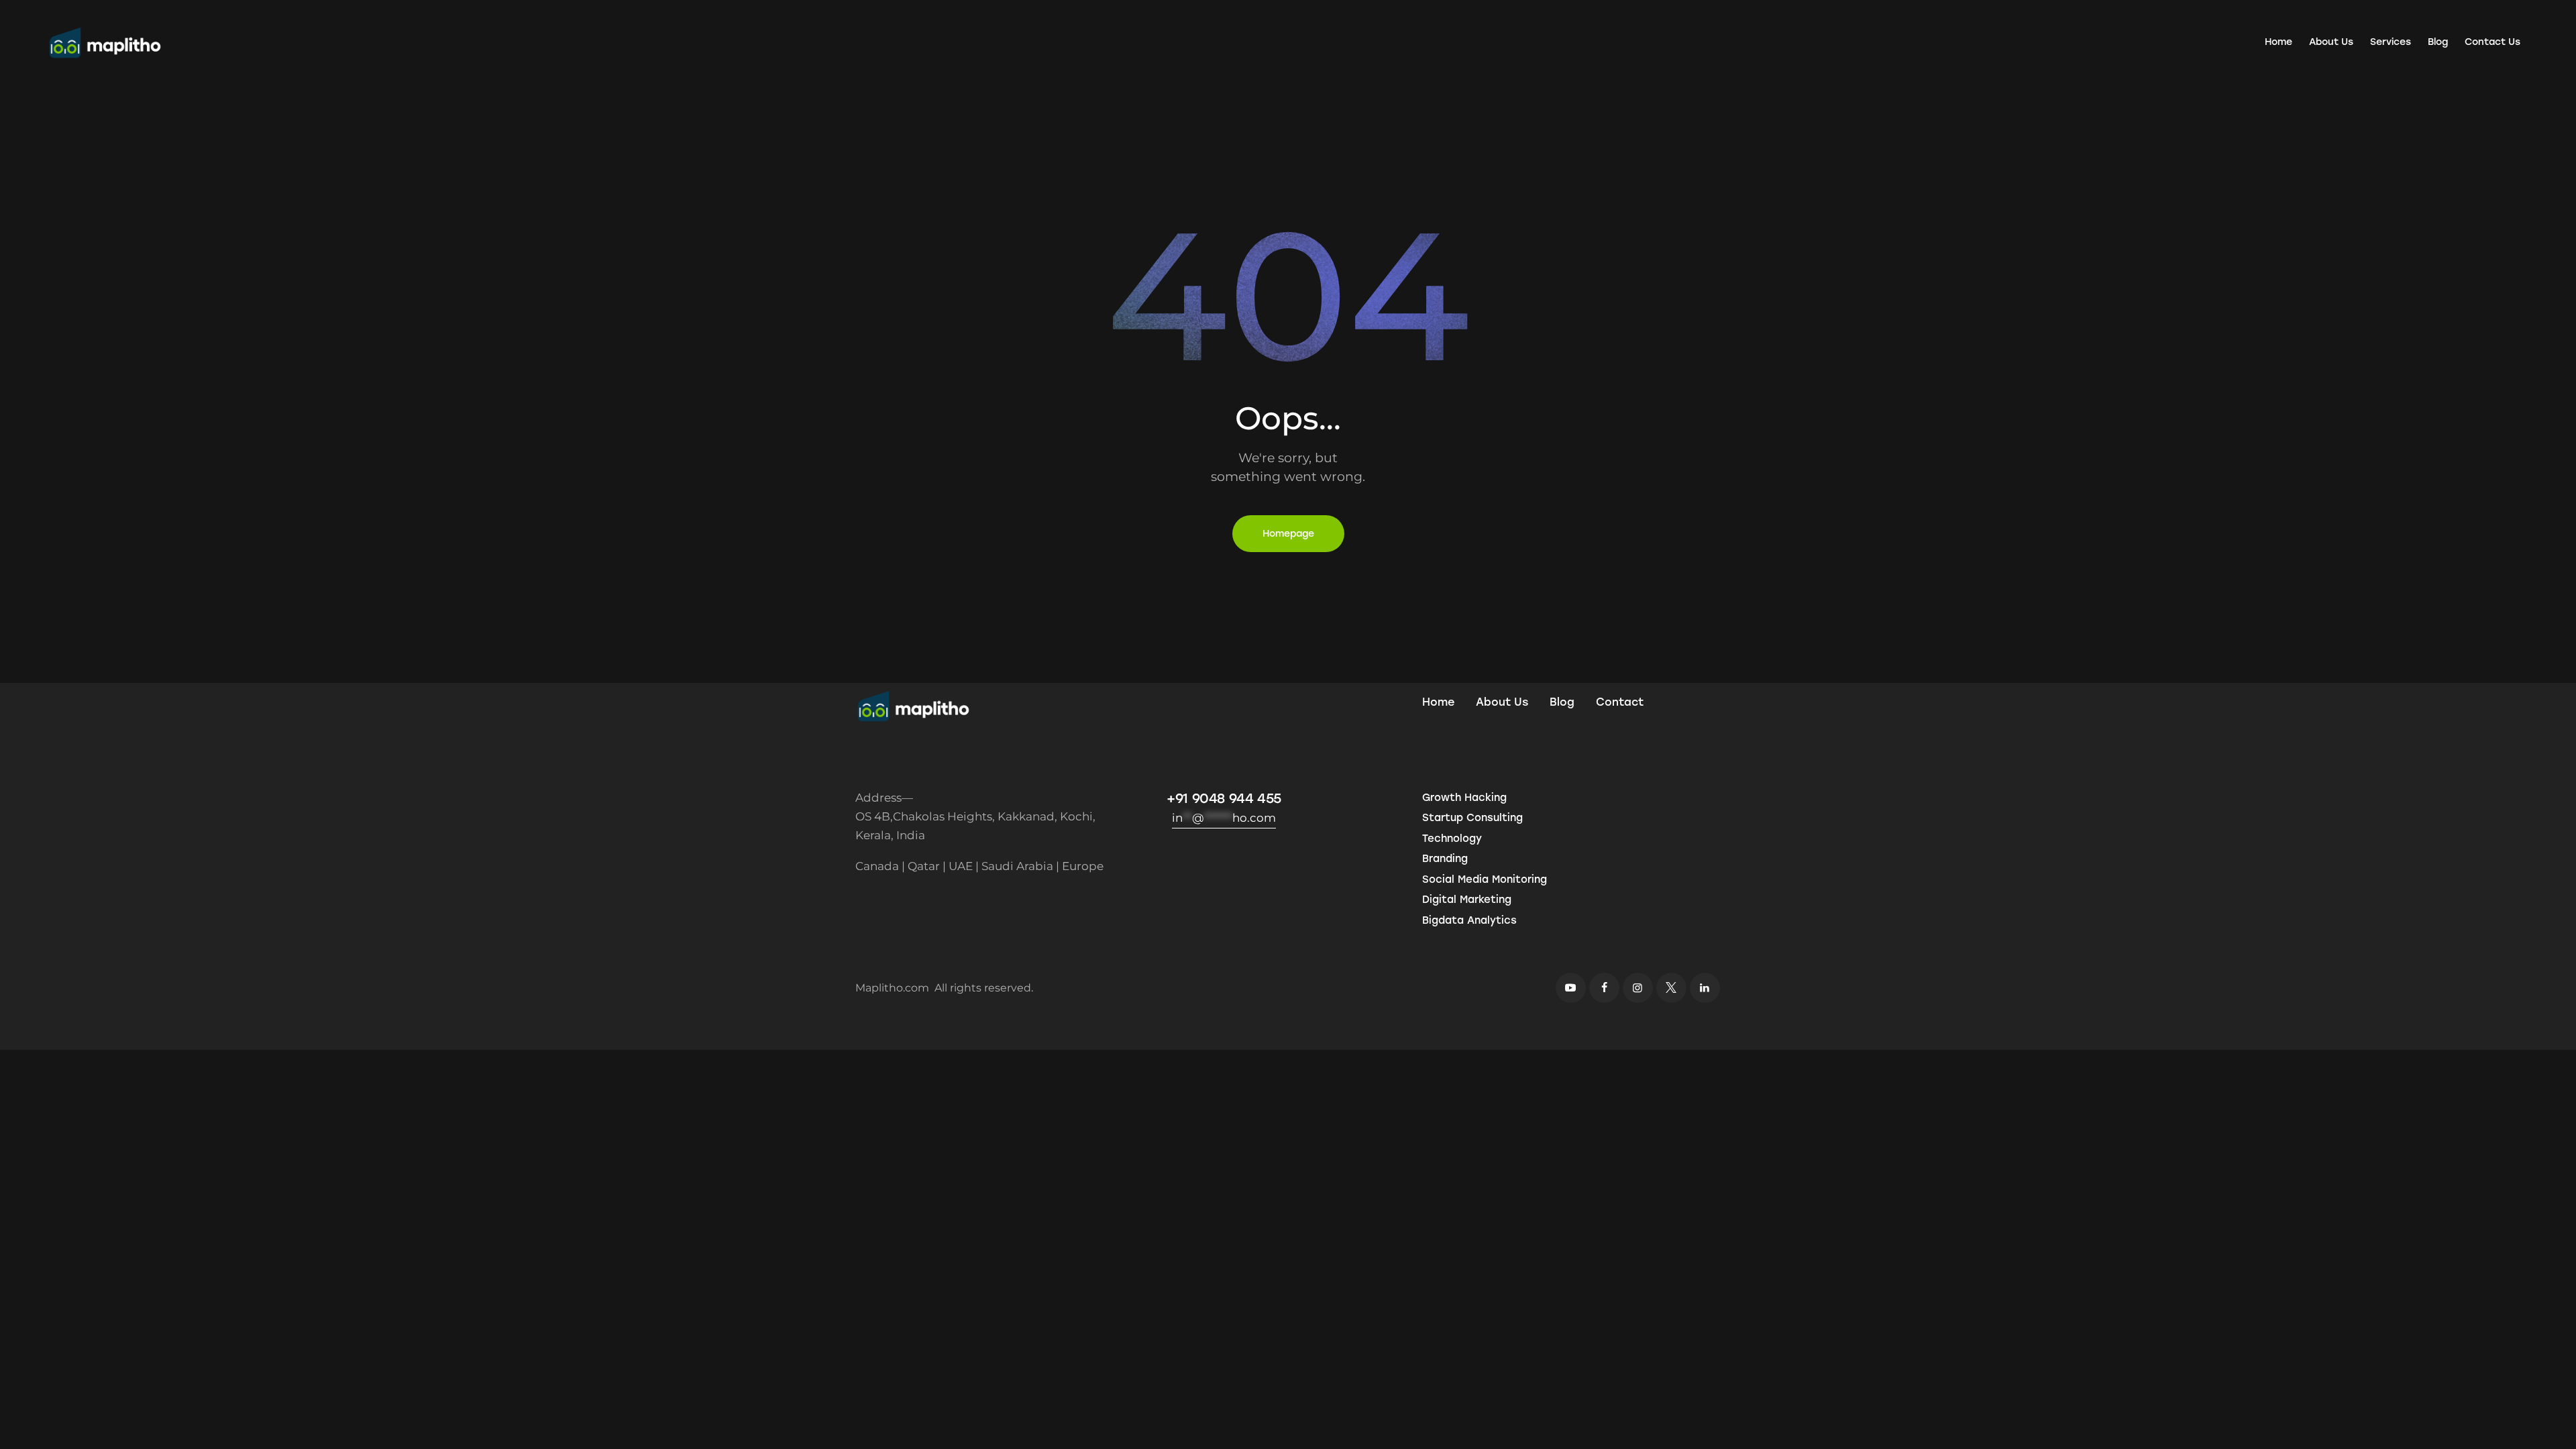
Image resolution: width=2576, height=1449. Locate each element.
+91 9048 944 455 (1224, 798)
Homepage (1288, 534)
